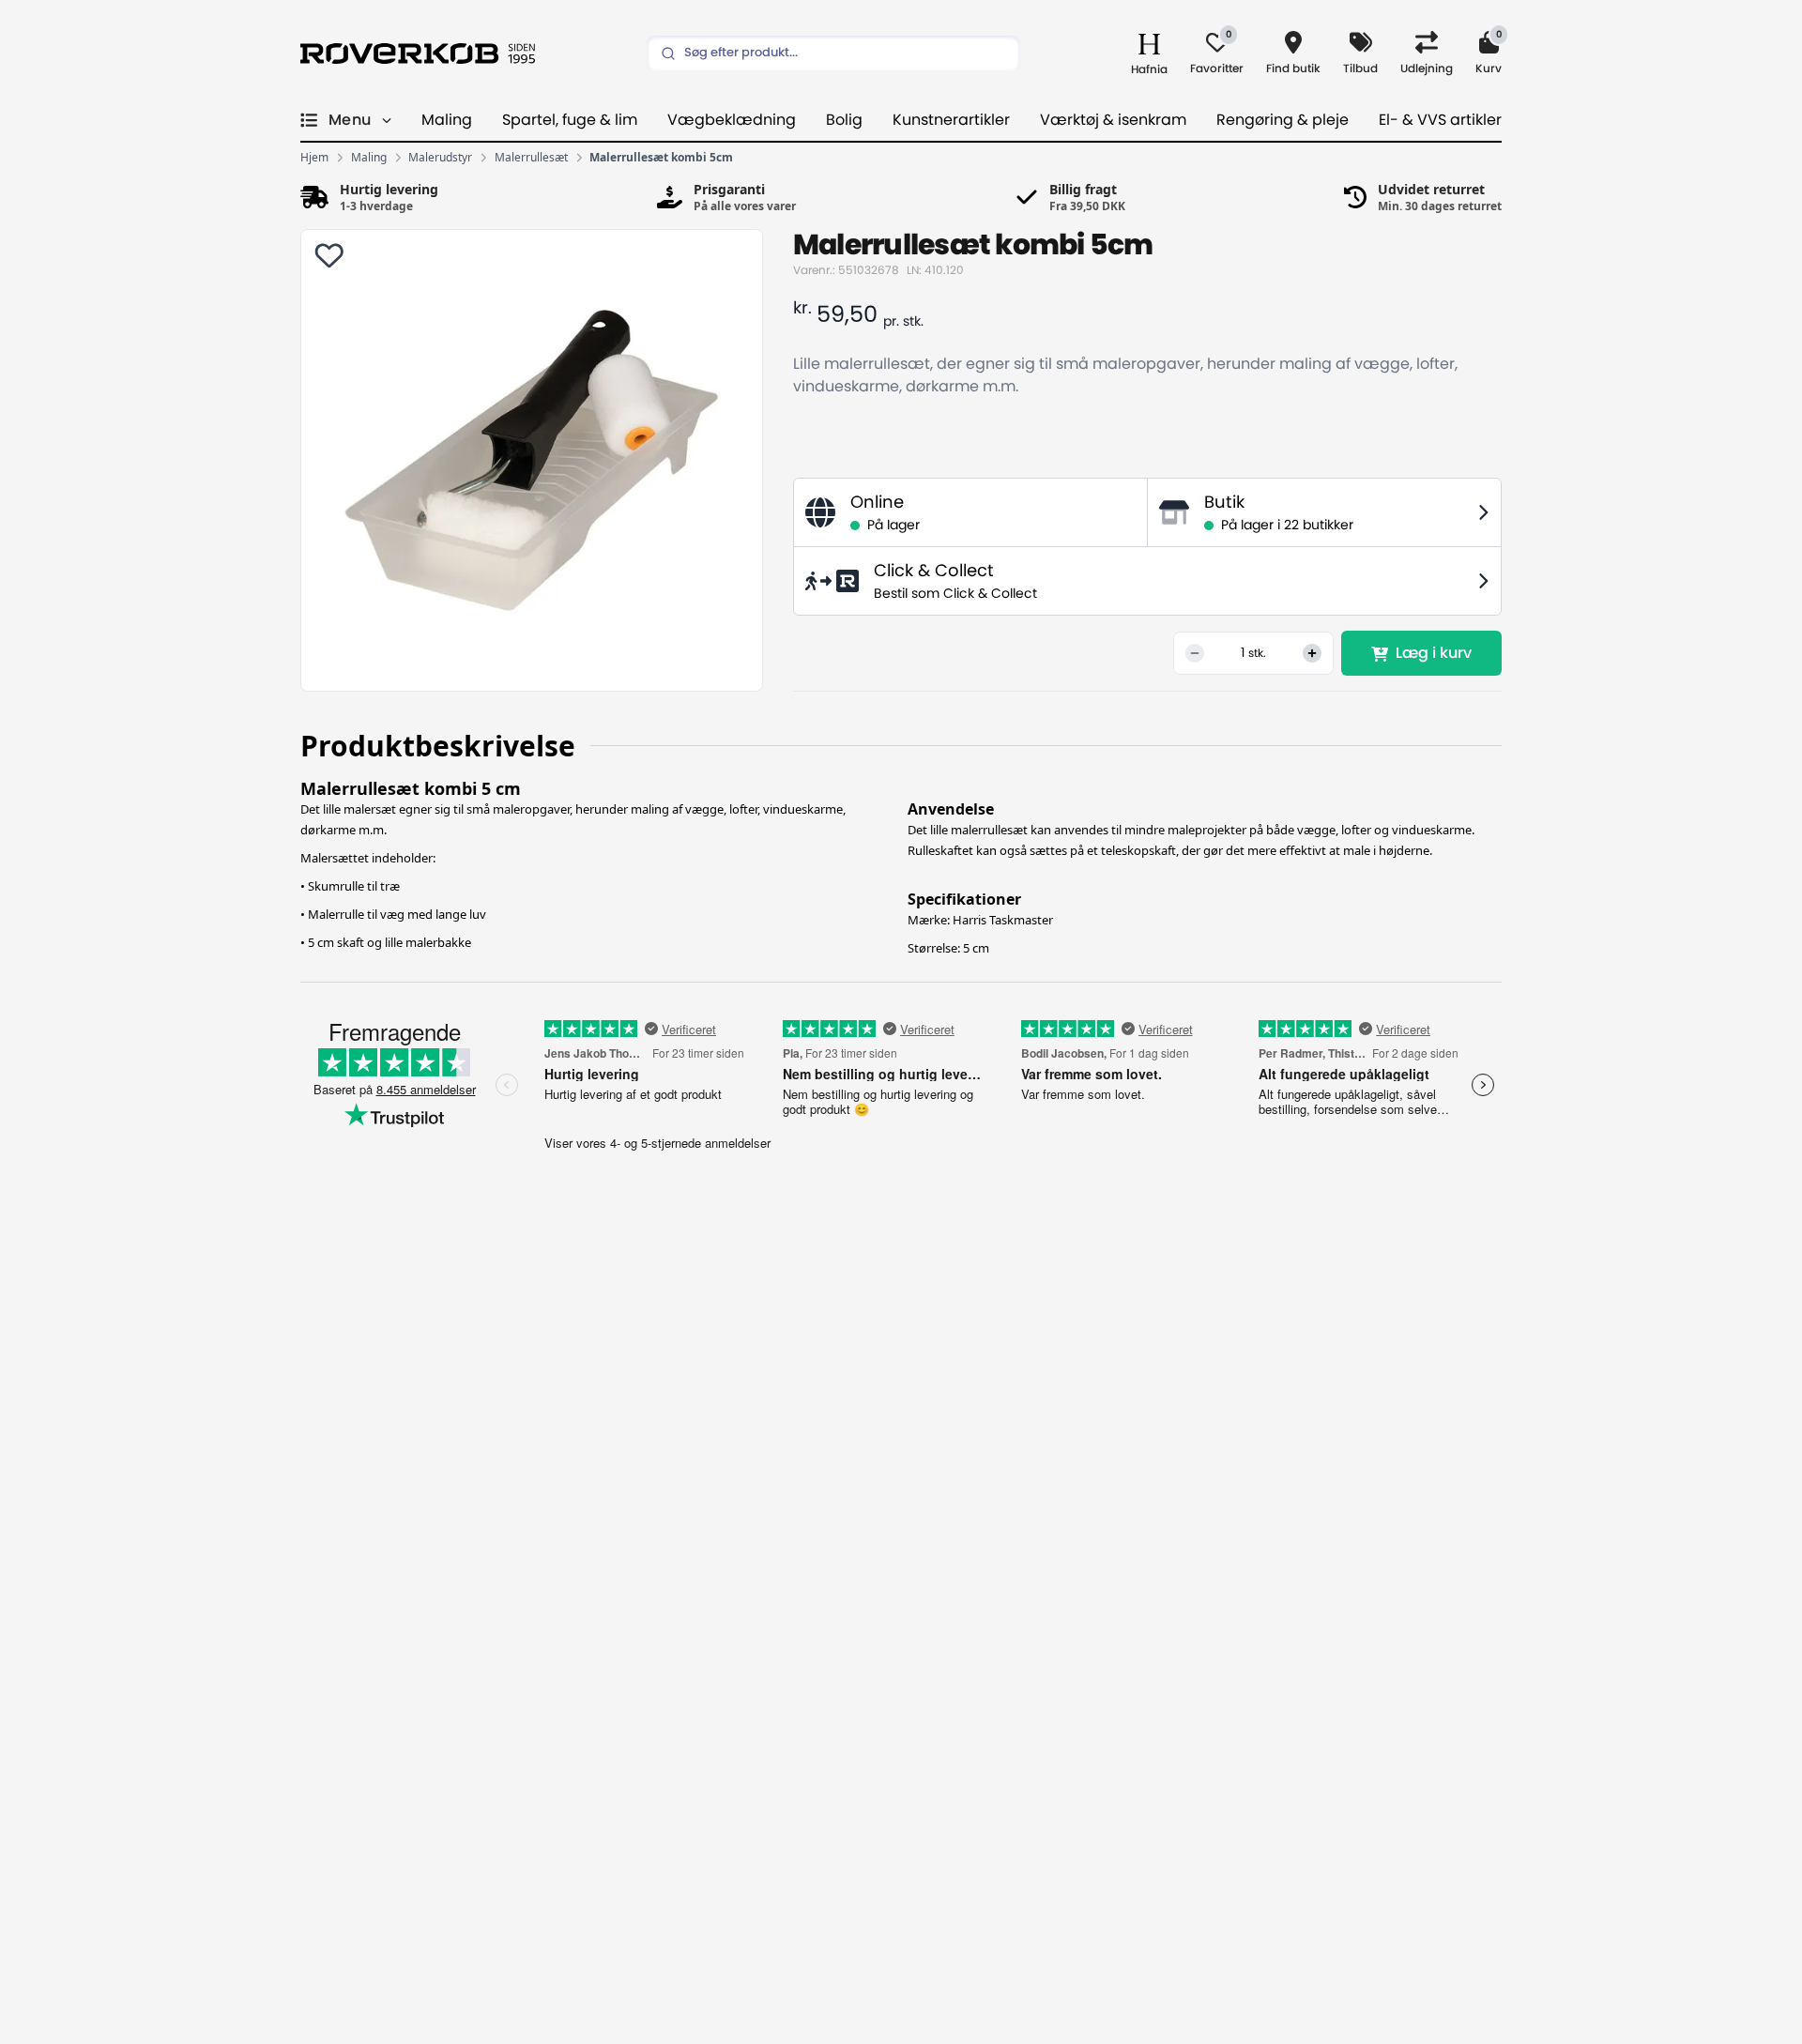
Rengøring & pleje (1283, 120)
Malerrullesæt (531, 158)
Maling (447, 120)
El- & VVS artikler (1440, 120)
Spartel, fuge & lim (570, 120)
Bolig (844, 120)
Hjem (314, 158)
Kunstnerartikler (951, 120)
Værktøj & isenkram (1113, 120)
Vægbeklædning (732, 120)
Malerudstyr (440, 158)
